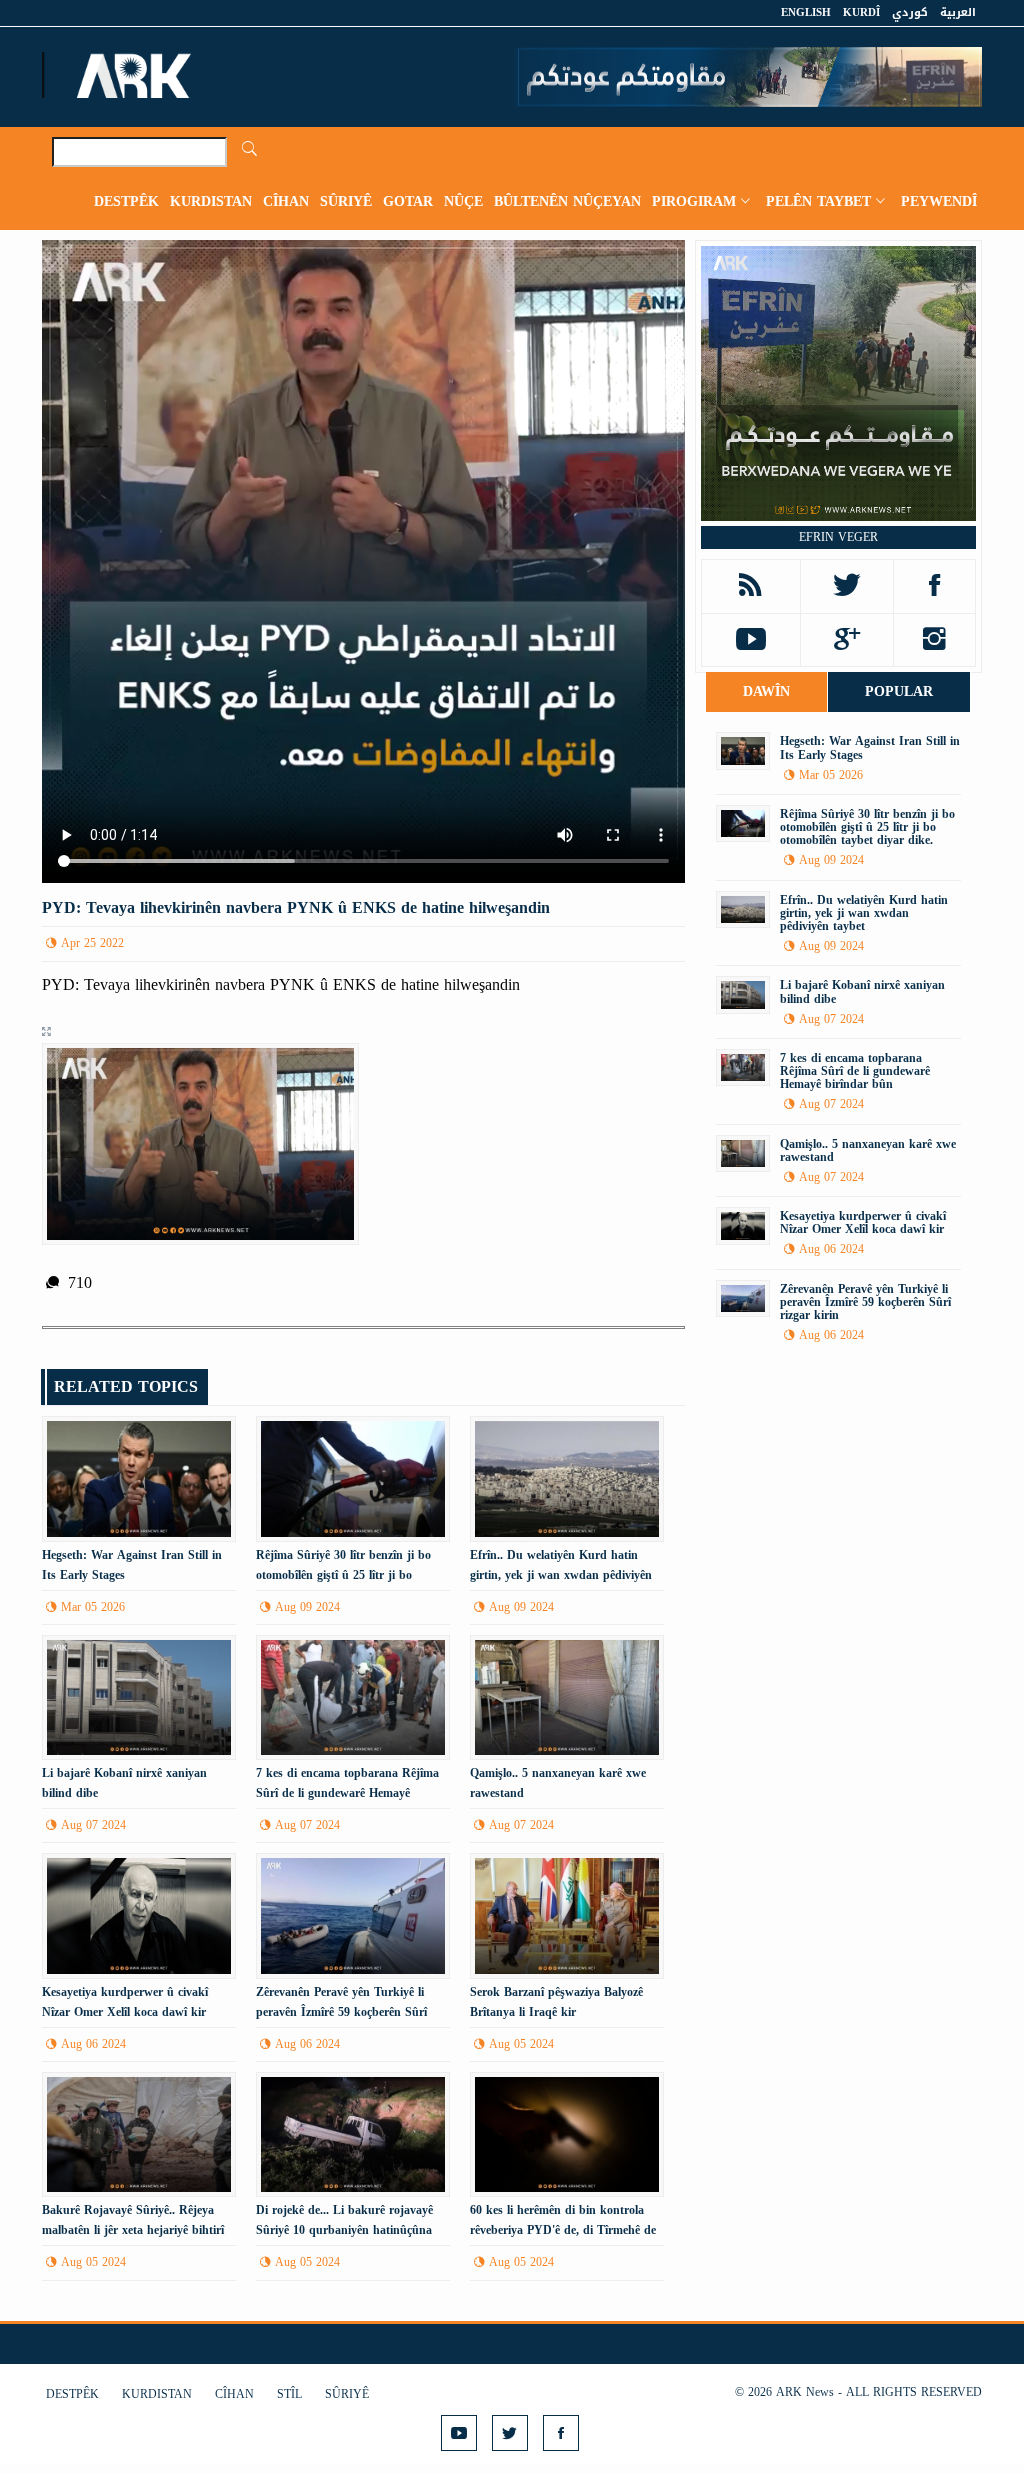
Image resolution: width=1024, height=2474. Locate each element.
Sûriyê (346, 201)
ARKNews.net (137, 75)
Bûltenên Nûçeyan (567, 201)
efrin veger (838, 537)
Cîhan (286, 201)
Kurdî (861, 12)
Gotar (408, 201)
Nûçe (463, 201)
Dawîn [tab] (766, 691)
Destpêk (126, 201)
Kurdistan (211, 201)
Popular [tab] (899, 691)
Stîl (289, 2394)
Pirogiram (694, 201)
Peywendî (939, 201)
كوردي (910, 12)
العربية (958, 12)
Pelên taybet (818, 201)
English (806, 12)
